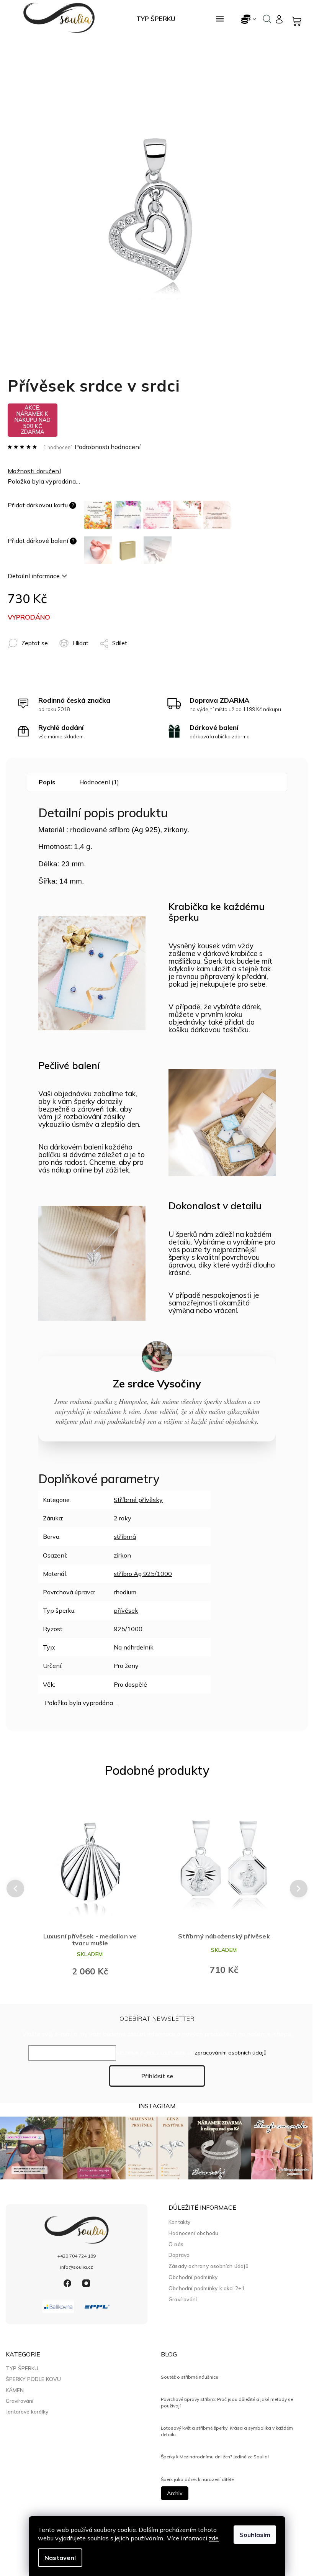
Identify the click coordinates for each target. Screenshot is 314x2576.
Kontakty (180, 2222)
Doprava (179, 2255)
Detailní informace (34, 576)
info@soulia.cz (77, 2267)
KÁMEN (15, 2390)
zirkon (122, 1555)
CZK (249, 19)
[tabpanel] (90, 1888)
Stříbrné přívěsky (138, 1500)
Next (299, 1889)
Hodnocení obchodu (193, 2233)
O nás (176, 2244)
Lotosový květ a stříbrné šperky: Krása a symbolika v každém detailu (227, 2431)
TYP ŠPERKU (22, 2368)
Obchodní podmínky (193, 2277)
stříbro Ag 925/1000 (143, 1574)
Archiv (175, 2493)
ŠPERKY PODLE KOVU (33, 2379)
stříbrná (125, 1536)
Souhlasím (255, 2535)
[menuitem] (156, 19)
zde (214, 2538)
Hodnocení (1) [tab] (99, 782)
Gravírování (183, 2299)
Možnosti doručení (34, 471)
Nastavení (60, 2558)
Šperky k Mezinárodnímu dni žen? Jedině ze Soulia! (215, 2457)
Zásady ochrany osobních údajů (209, 2266)
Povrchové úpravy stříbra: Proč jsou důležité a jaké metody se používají (227, 2402)
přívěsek (126, 1610)
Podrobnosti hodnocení (108, 447)
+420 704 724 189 (77, 2256)
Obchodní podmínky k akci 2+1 (207, 2288)
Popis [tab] (47, 782)
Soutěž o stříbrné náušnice (189, 2377)
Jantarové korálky (27, 2412)
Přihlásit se (157, 2076)
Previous (14, 1889)
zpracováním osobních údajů (231, 2053)
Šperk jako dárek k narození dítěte (197, 2479)
